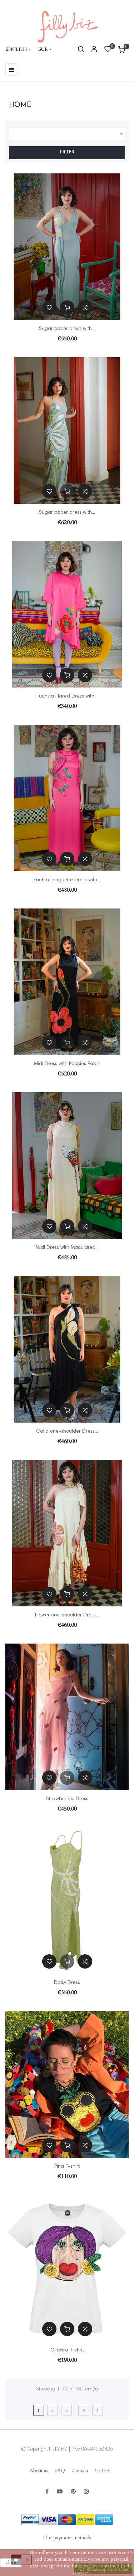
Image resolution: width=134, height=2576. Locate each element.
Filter (67, 152)
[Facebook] (47, 2492)
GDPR (102, 2470)
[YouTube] (60, 2492)
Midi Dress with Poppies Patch (67, 1064)
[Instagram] (86, 2492)
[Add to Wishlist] (49, 307)
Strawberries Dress (67, 1799)
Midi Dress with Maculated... (67, 1248)
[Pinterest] (73, 2492)
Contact (80, 2470)
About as (39, 2470)
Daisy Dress (67, 1983)
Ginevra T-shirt (67, 2350)
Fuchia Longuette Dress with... (67, 880)
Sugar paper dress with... (67, 329)
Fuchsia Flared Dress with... (67, 696)
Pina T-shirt (67, 2167)
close (11, 2562)
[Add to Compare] (85, 307)
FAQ (60, 2470)
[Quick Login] (91, 50)
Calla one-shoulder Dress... (67, 1432)
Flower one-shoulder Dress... (67, 1615)
